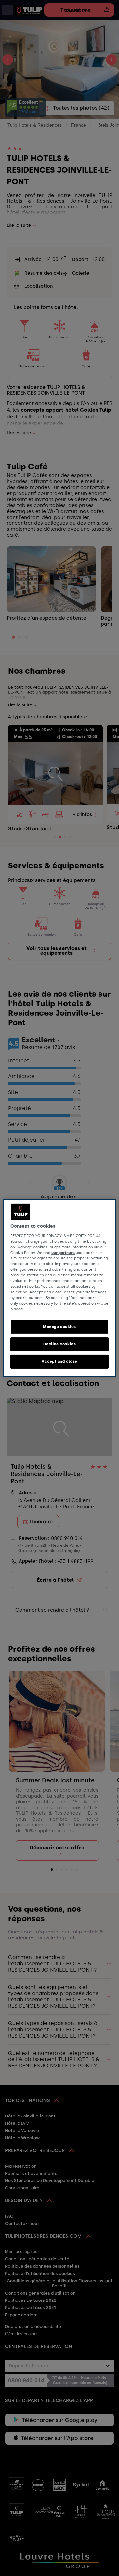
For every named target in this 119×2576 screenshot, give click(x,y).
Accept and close (59, 1361)
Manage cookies (59, 1327)
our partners (63, 1253)
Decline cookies (60, 1344)
